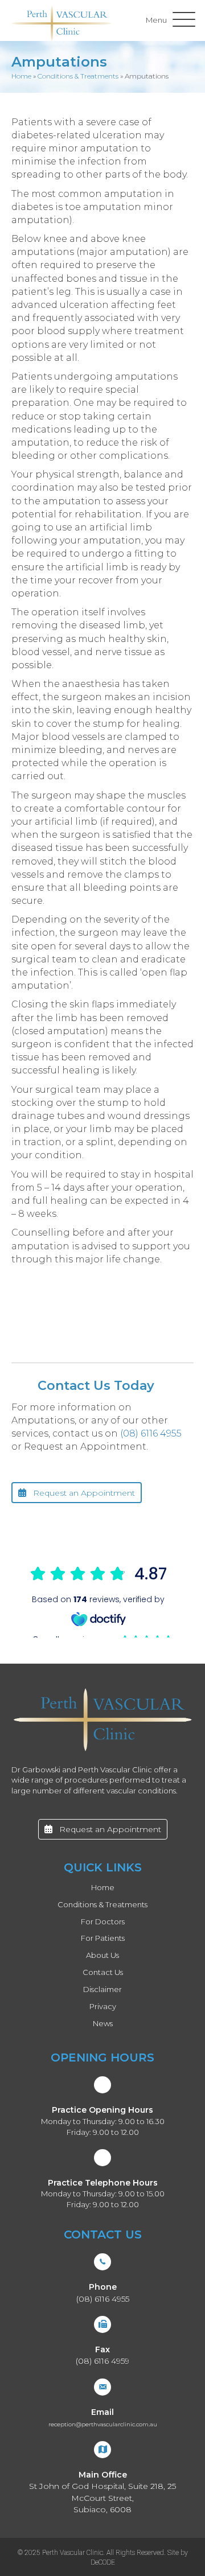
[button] (168, 20)
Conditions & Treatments (78, 76)
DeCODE (103, 2562)
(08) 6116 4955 (151, 1433)
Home (21, 76)
